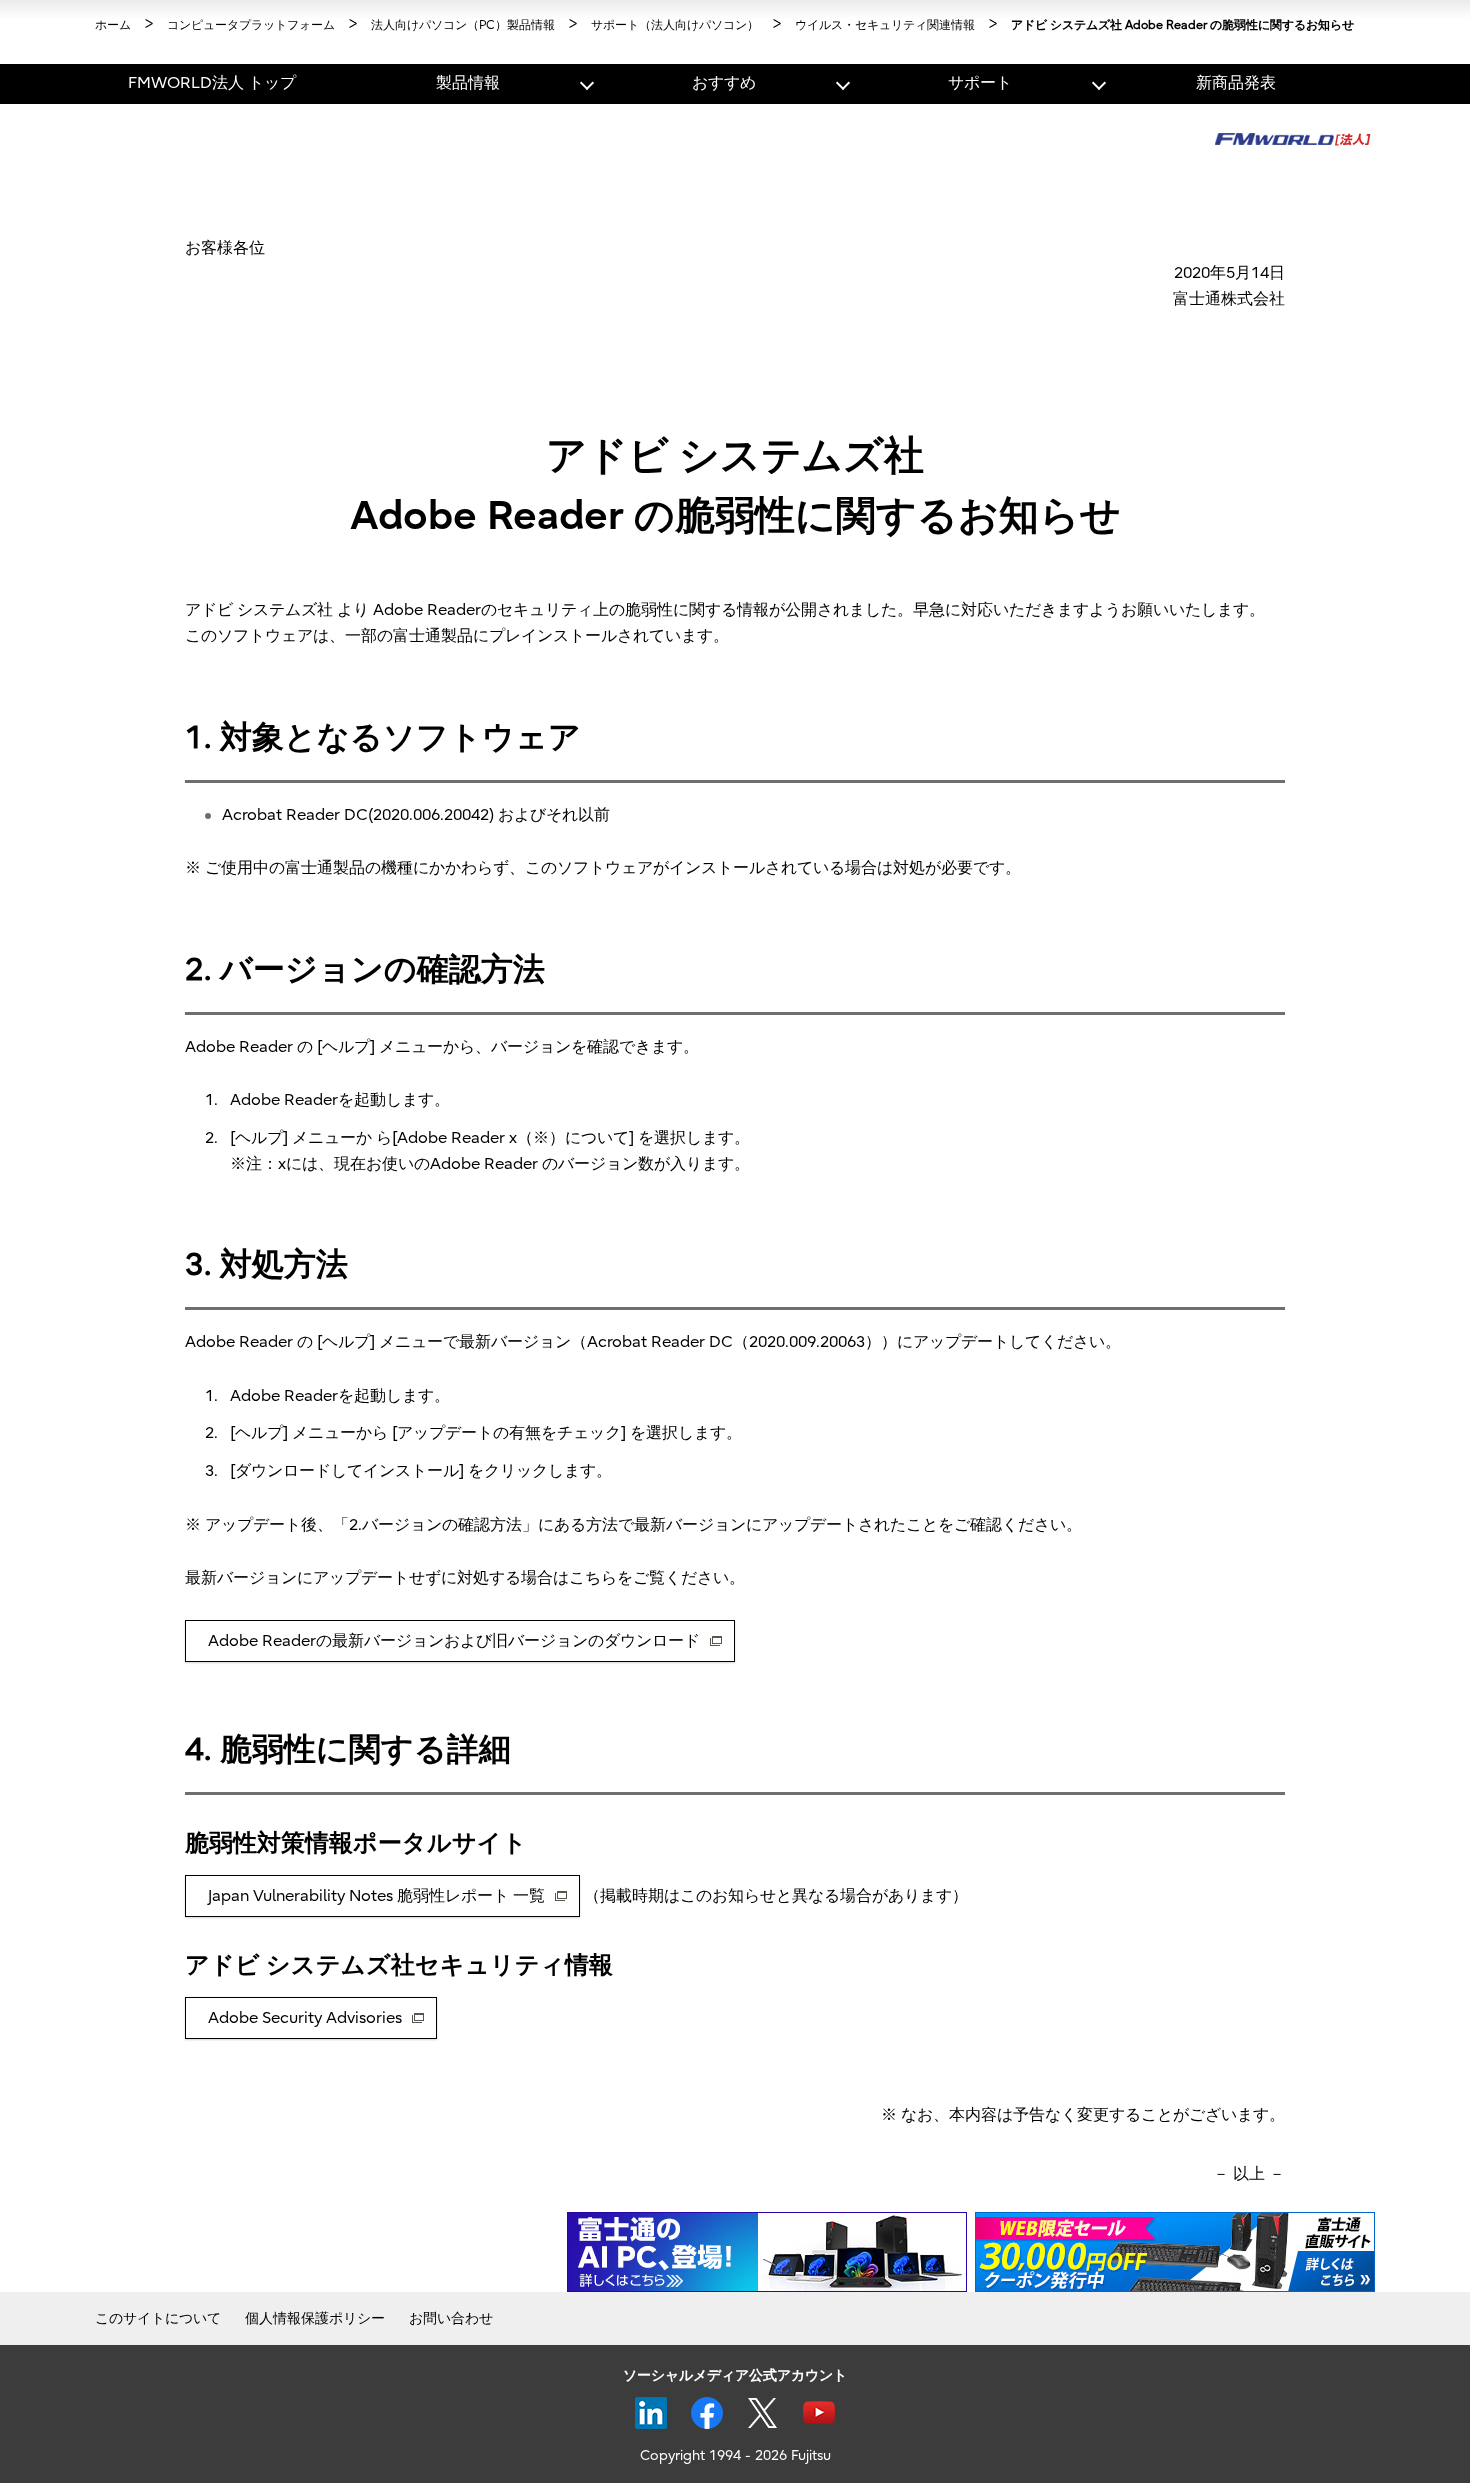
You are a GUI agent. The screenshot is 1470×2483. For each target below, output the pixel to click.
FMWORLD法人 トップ (212, 83)
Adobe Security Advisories (305, 2018)
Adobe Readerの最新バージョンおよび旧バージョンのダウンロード (454, 1641)
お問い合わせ (451, 2318)
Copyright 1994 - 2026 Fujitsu (735, 2455)
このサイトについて (158, 2318)
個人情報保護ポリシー (315, 2318)
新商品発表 (1236, 83)
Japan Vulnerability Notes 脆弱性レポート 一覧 (376, 1896)
